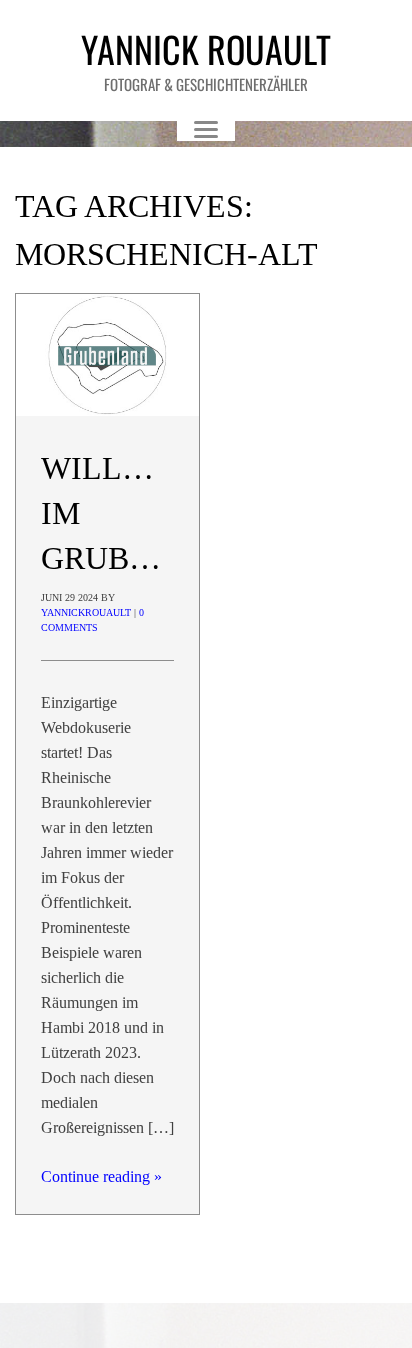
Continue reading (101, 1176)
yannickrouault (86, 612)
